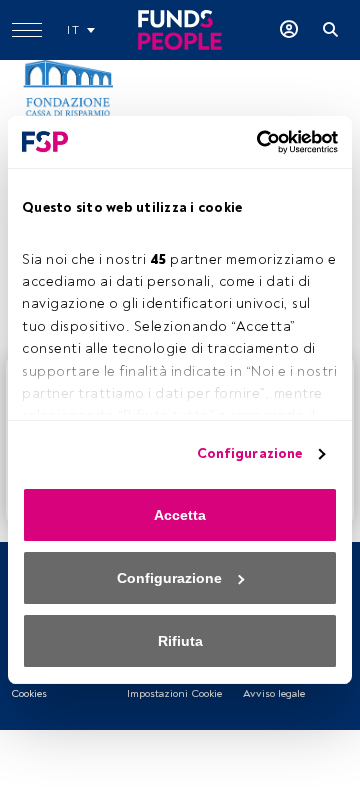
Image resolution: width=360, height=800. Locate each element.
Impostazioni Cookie (174, 693)
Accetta (180, 515)
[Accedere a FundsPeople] (289, 30)
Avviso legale (274, 693)
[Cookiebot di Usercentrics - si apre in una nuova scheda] (255, 142)
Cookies (29, 693)
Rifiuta (180, 641)
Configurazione (249, 453)
